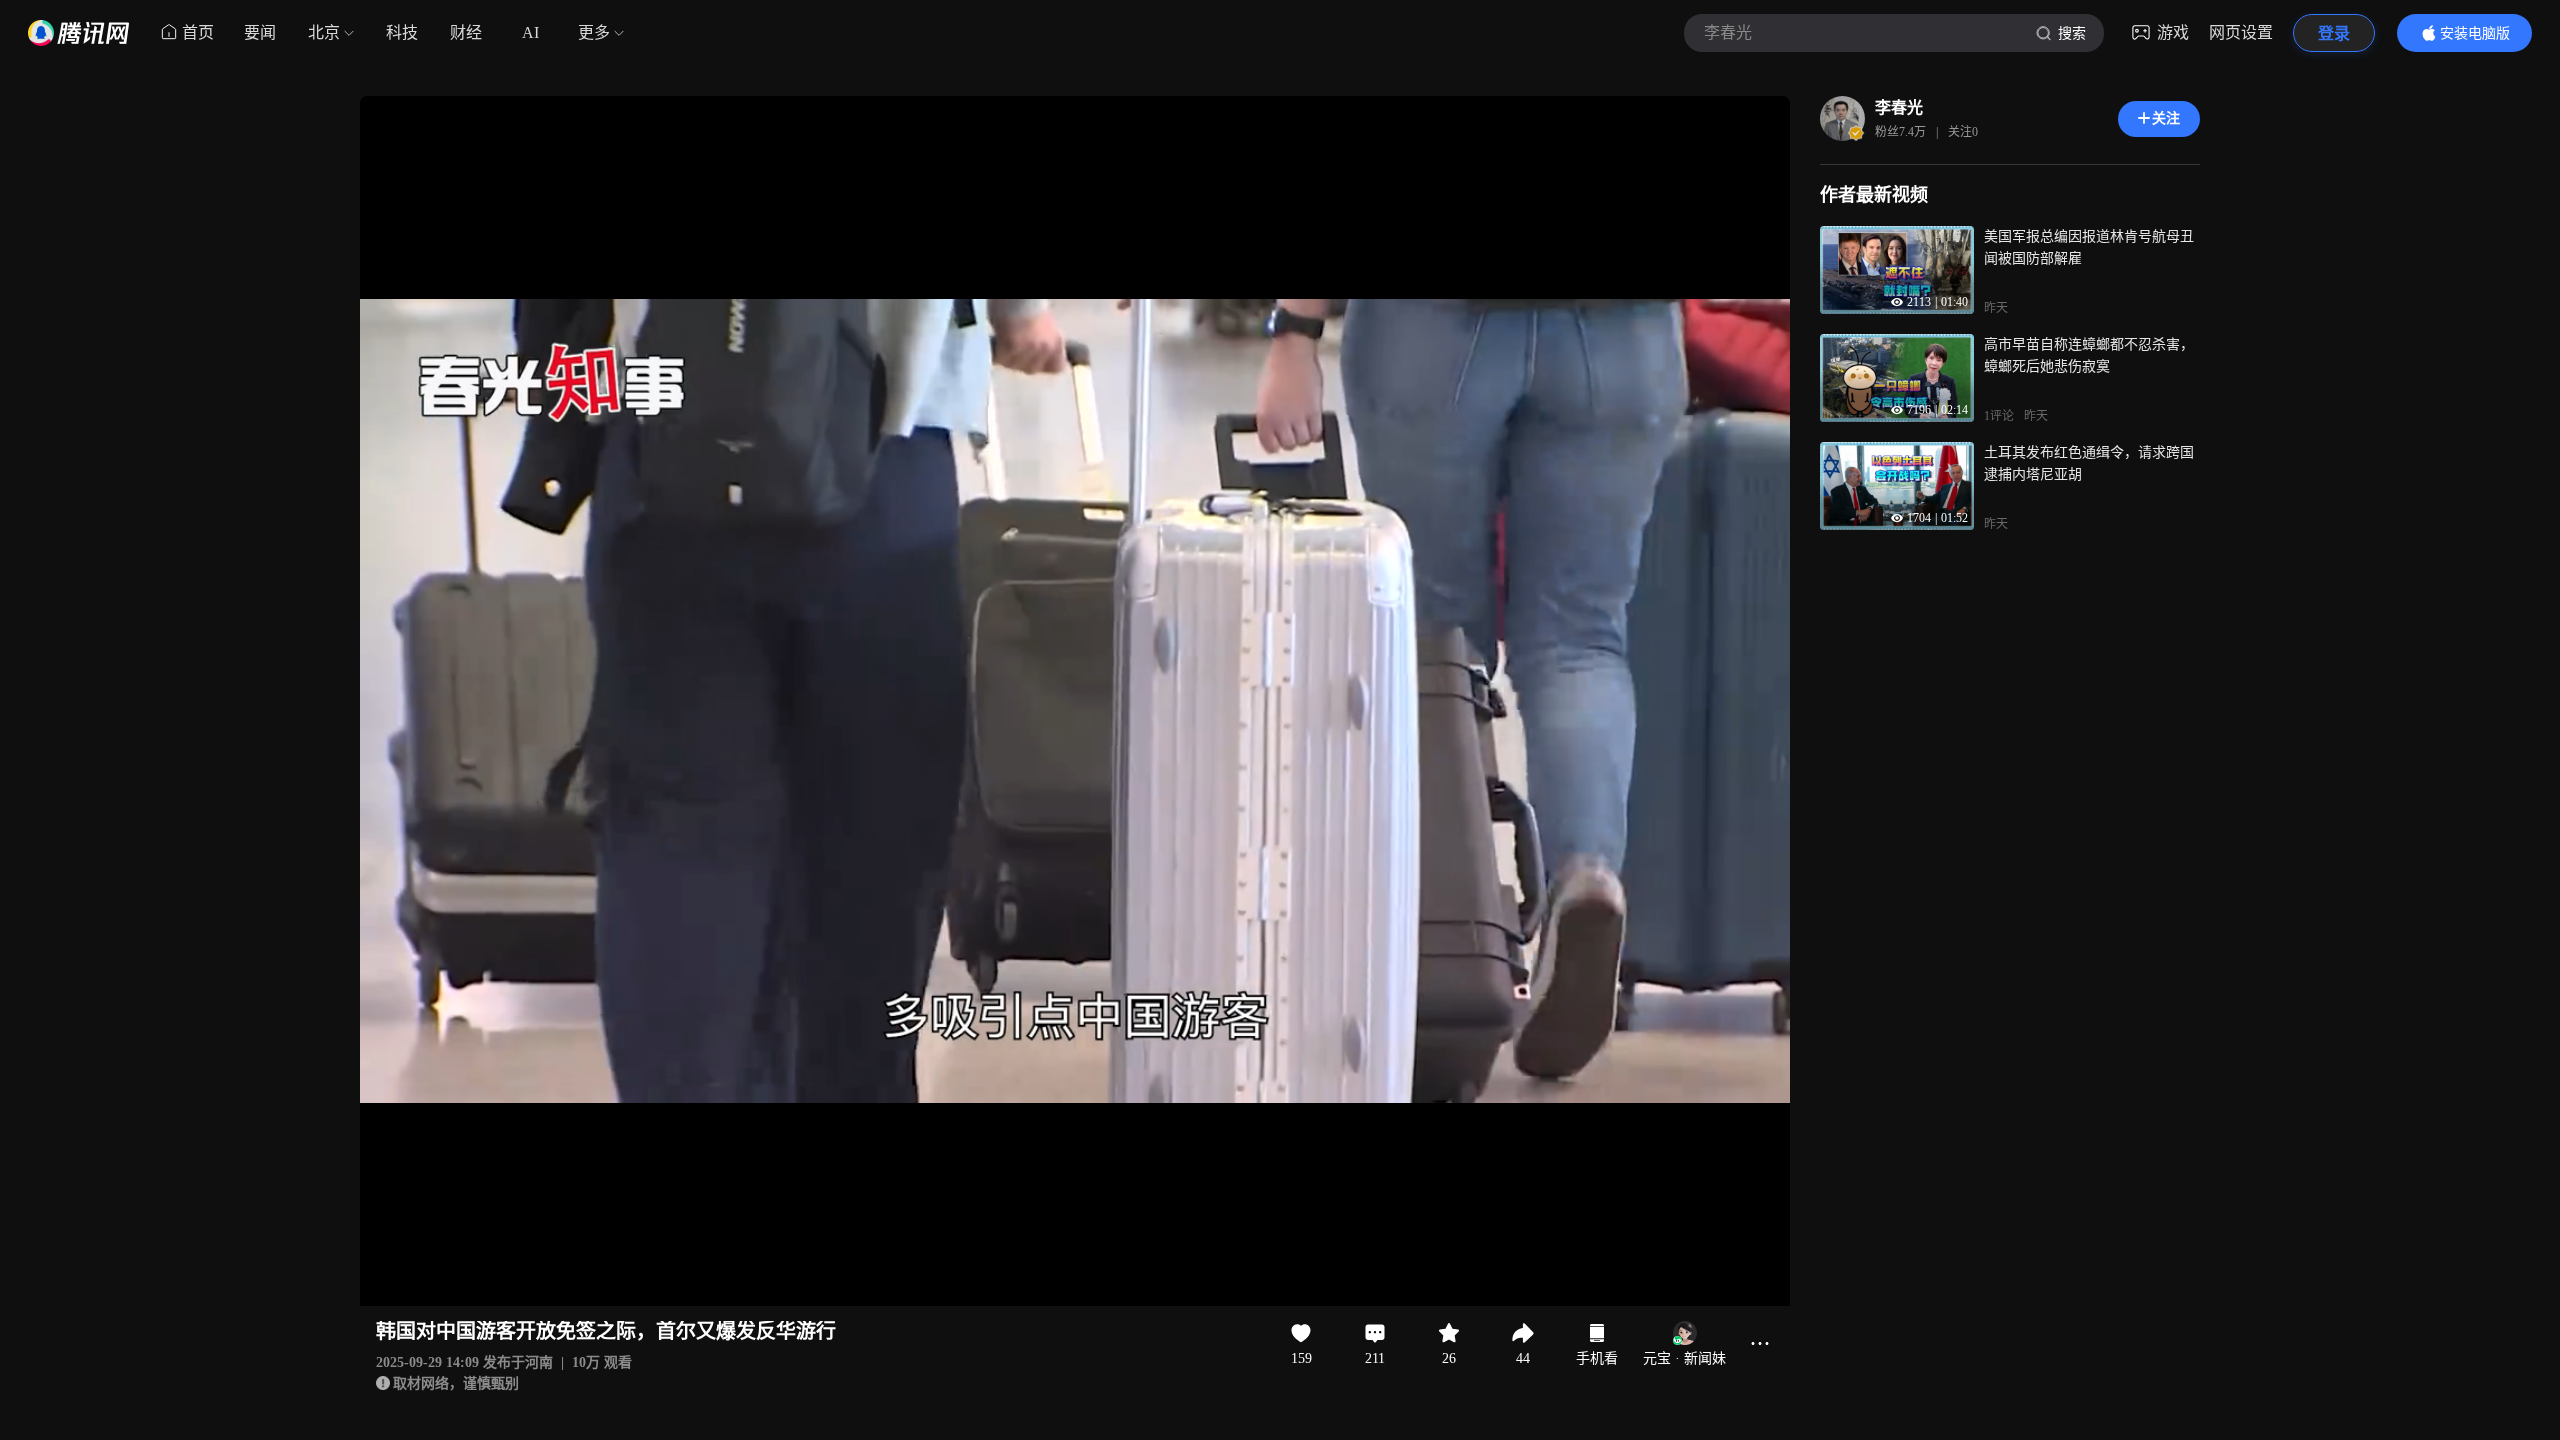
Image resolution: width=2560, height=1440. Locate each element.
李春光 (1899, 107)
